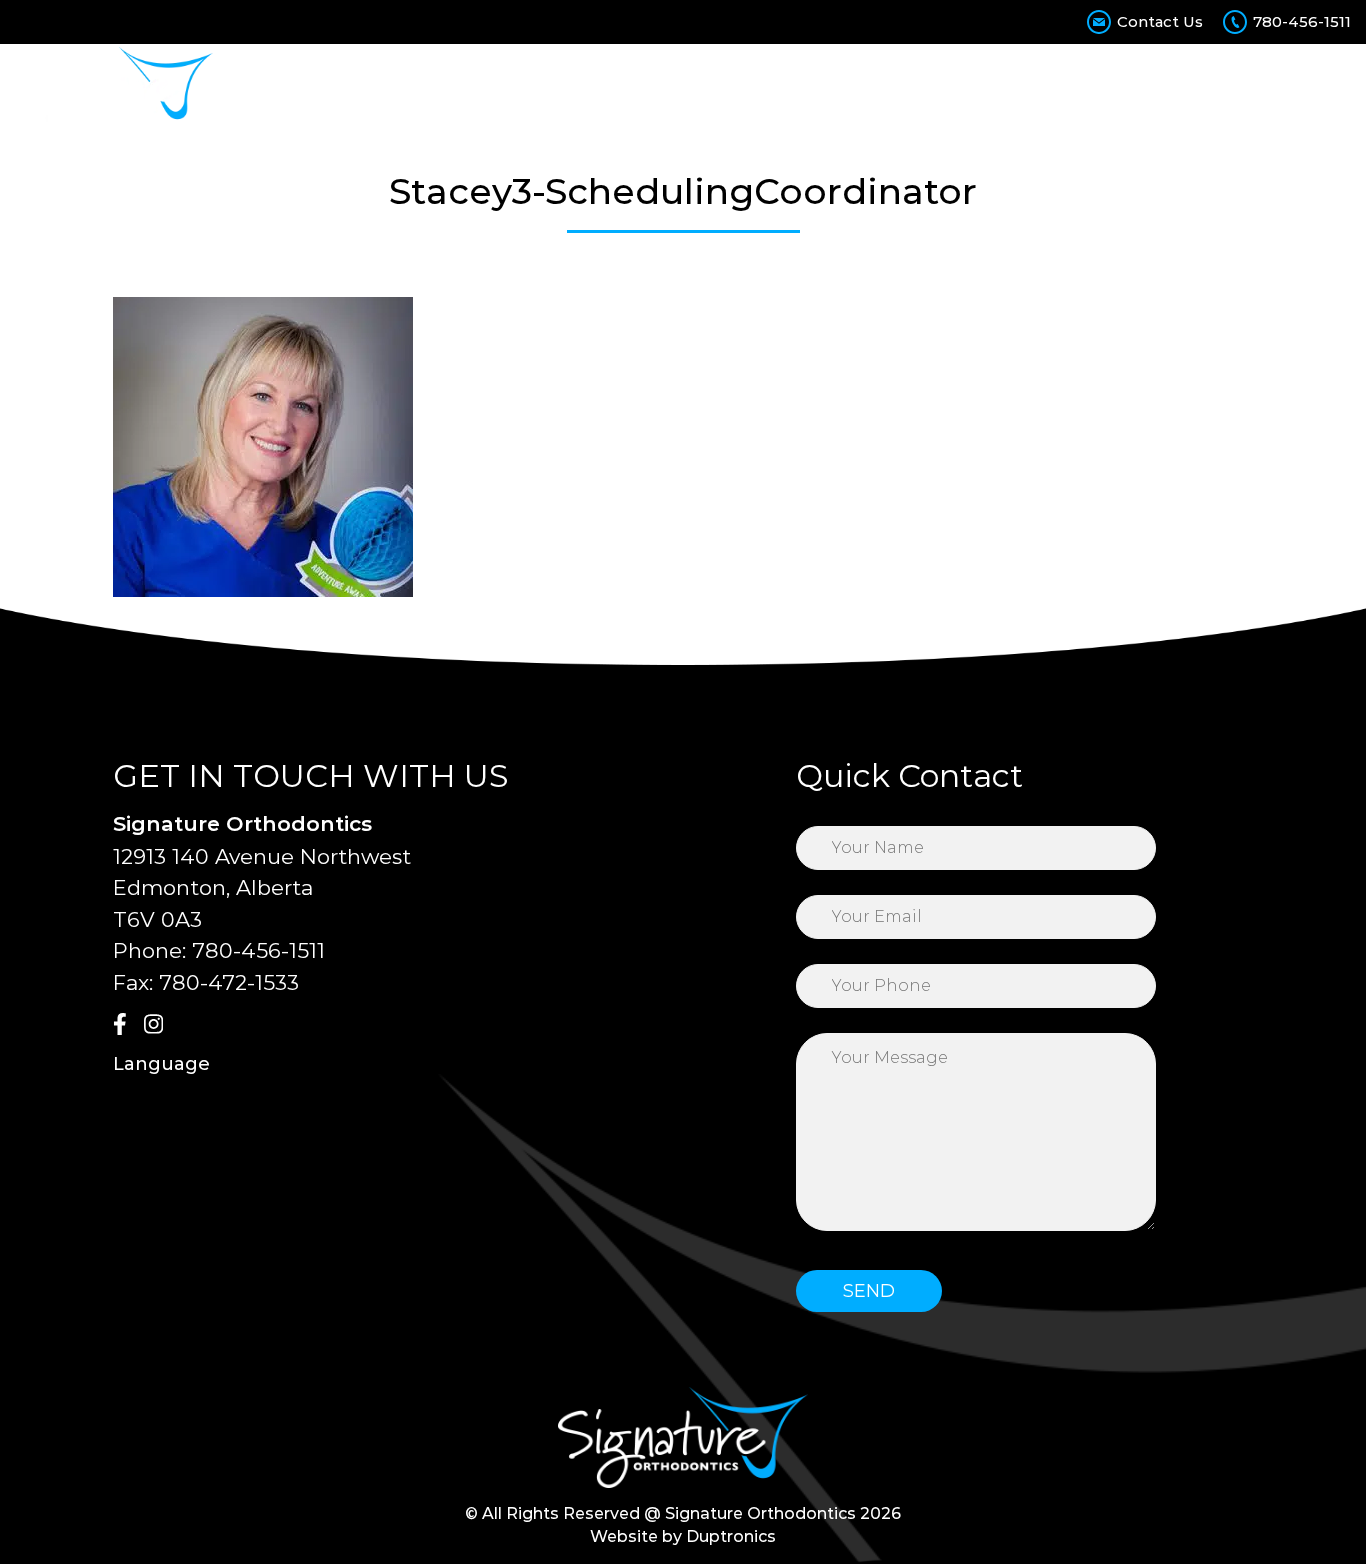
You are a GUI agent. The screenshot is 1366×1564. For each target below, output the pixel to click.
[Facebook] (126, 1026)
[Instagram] (157, 1026)
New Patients (749, 87)
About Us (435, 87)
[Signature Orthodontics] (114, 87)
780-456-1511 (1302, 21)
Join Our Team (1209, 87)
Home (347, 87)
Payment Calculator (917, 87)
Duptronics (731, 1536)
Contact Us (1160, 21)
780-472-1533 (229, 982)
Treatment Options (582, 87)
